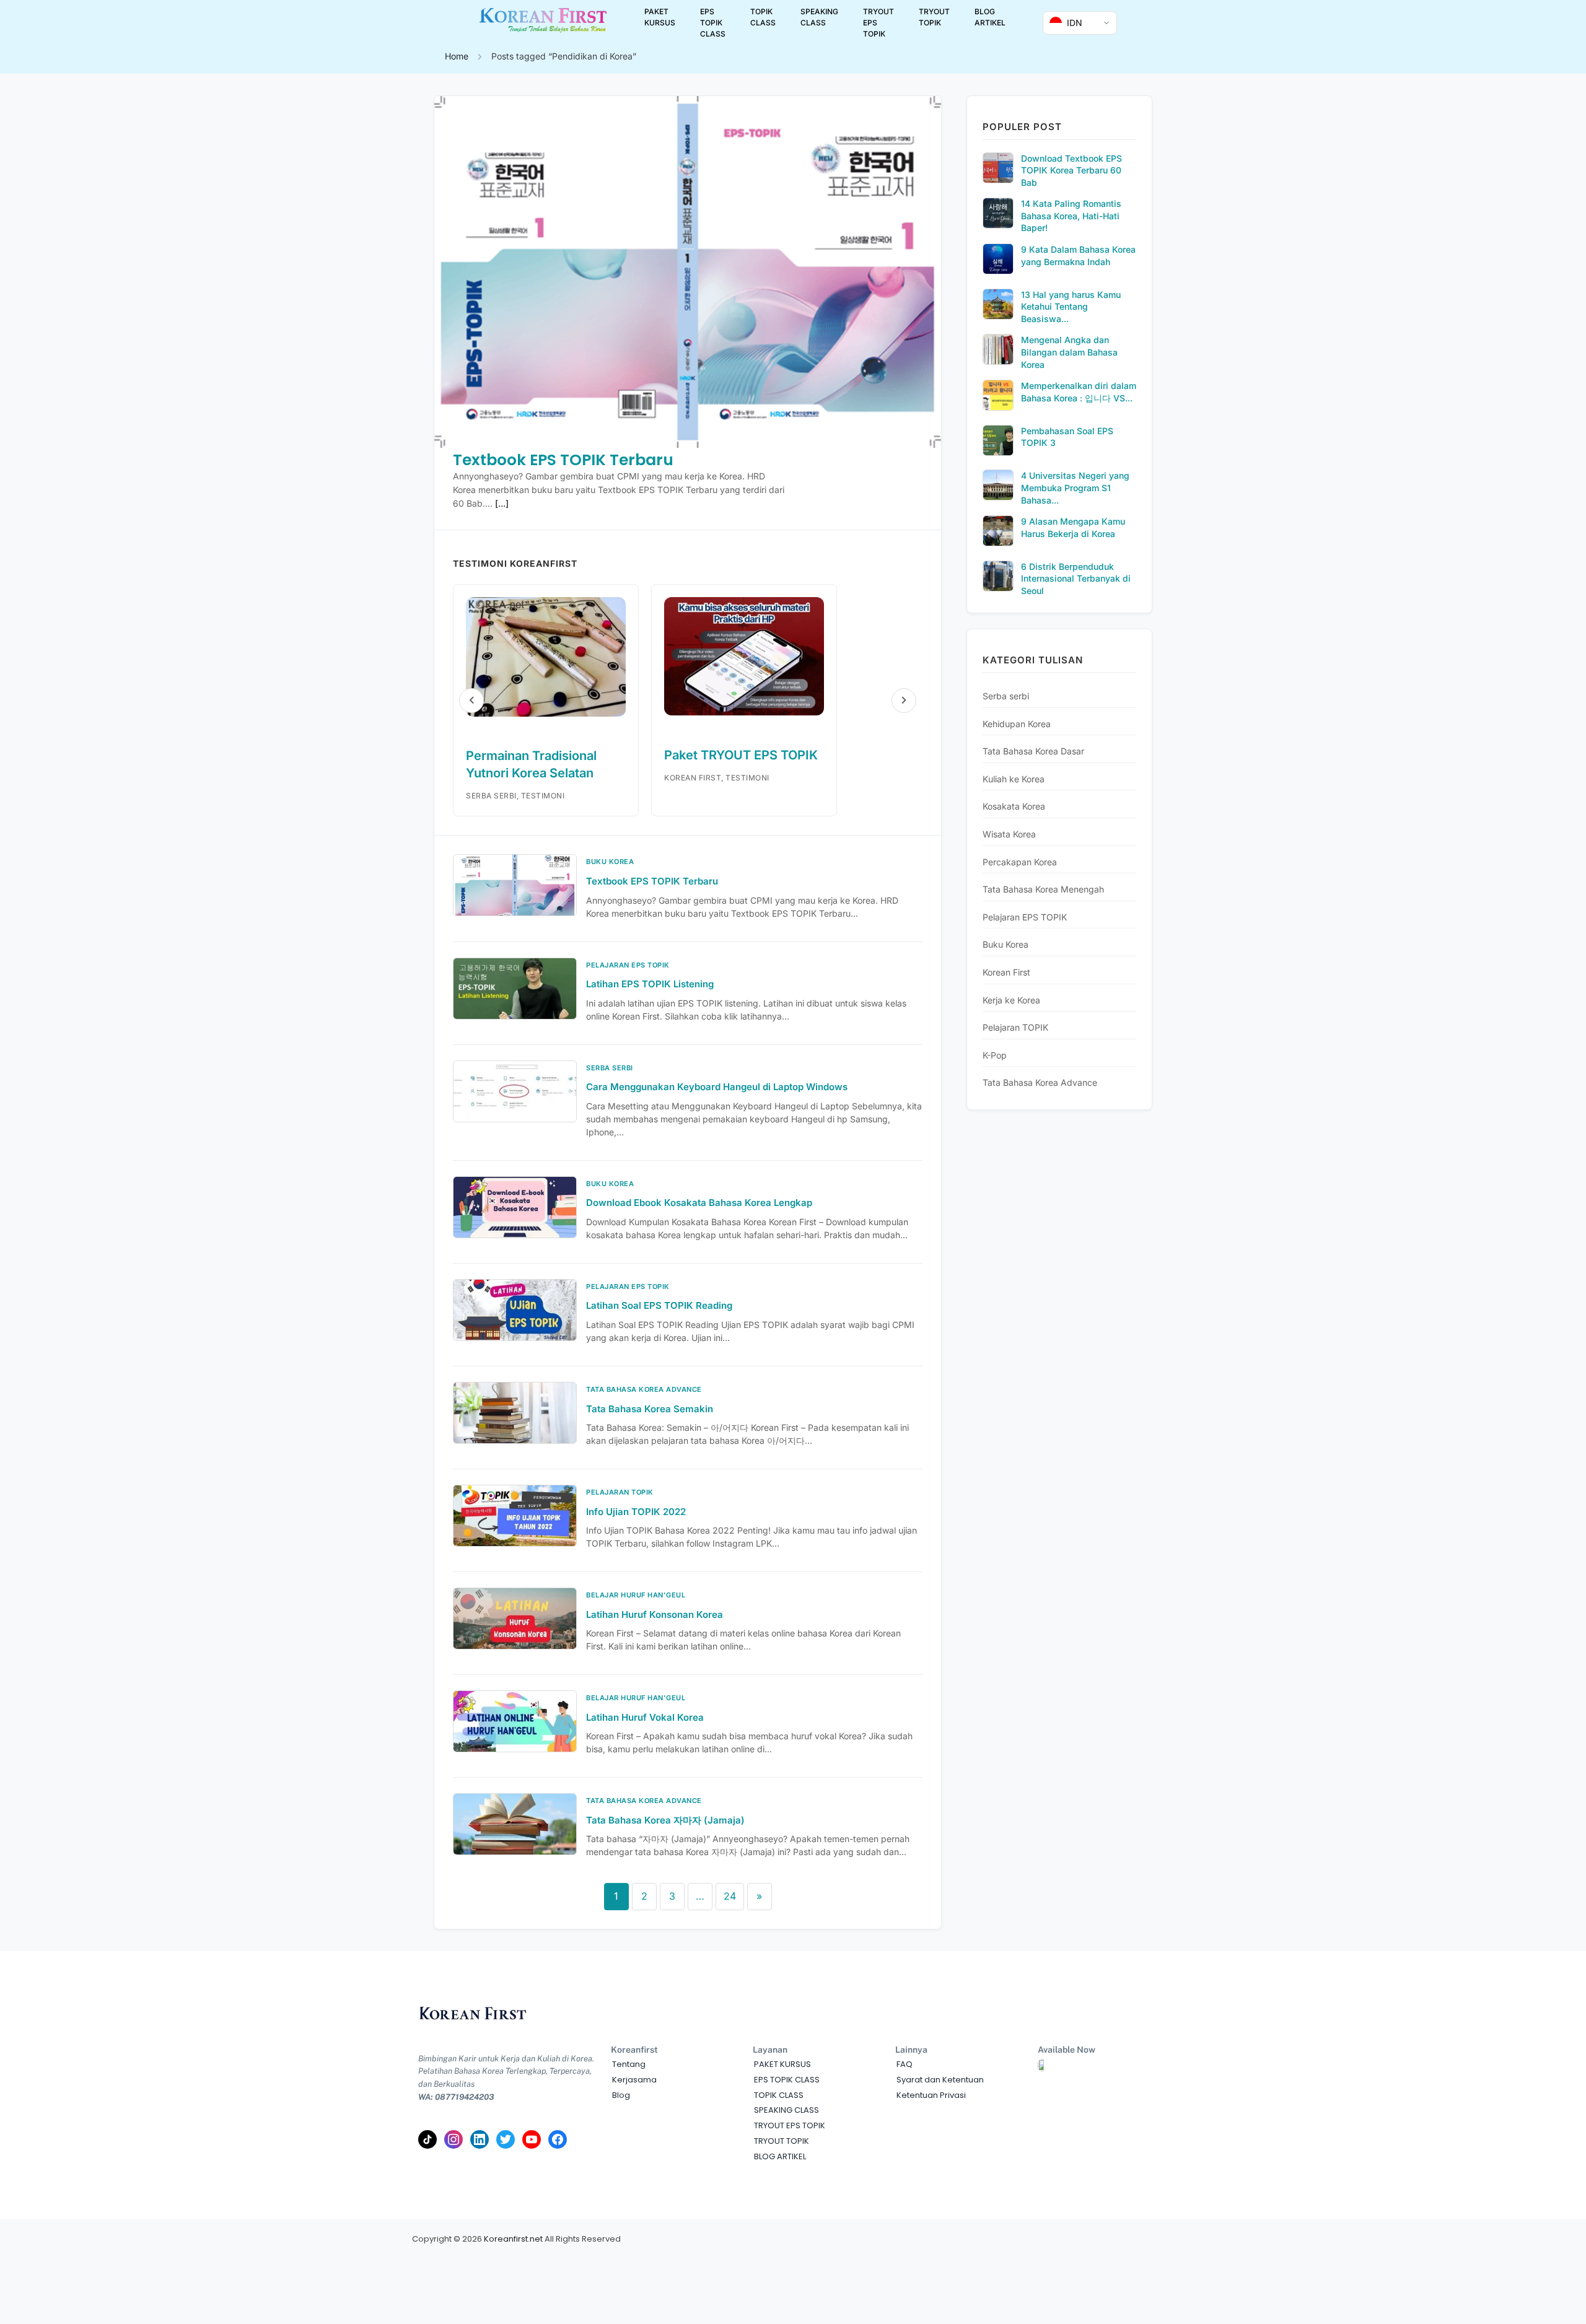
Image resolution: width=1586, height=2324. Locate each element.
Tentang (629, 2064)
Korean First (1006, 972)
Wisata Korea (1009, 834)
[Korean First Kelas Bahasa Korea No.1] (543, 30)
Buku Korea (1005, 944)
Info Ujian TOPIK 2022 (636, 1512)
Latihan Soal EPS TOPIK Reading (659, 1305)
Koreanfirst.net (513, 2239)
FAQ (905, 2064)
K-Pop (995, 1055)
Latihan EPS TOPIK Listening (650, 984)
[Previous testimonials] (471, 701)
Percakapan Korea (1020, 862)
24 (730, 1896)
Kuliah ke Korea (1014, 779)
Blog (621, 2095)
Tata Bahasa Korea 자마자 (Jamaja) (665, 1820)
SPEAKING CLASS (819, 17)
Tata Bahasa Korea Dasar (1033, 751)
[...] (502, 503)
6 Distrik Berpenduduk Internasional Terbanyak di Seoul (1076, 579)
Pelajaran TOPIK (1015, 1027)
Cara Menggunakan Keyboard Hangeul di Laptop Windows (717, 1087)
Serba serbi (1006, 696)
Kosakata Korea (1014, 806)
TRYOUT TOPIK (934, 17)
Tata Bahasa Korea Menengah (1043, 889)
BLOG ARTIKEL (990, 17)
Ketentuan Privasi (931, 2095)
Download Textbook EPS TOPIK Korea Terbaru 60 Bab (1071, 170)
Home (457, 56)
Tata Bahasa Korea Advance (1040, 1082)
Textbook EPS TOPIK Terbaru (563, 460)
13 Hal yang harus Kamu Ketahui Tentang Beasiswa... (1071, 307)
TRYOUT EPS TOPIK (878, 23)
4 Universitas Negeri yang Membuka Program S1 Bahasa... (1075, 487)
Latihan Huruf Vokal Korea (645, 1717)
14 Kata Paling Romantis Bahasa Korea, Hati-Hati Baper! (1071, 216)
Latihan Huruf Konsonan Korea (655, 1614)
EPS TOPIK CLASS (713, 23)
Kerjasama (634, 2080)
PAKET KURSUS (660, 17)
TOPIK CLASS (763, 17)
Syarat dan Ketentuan (940, 2080)
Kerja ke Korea (1011, 1000)
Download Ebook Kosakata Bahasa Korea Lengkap (699, 1203)
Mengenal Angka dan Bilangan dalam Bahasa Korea (1069, 352)
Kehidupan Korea (1017, 724)
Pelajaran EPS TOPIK (1025, 917)
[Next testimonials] (904, 701)
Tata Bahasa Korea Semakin (650, 1409)
